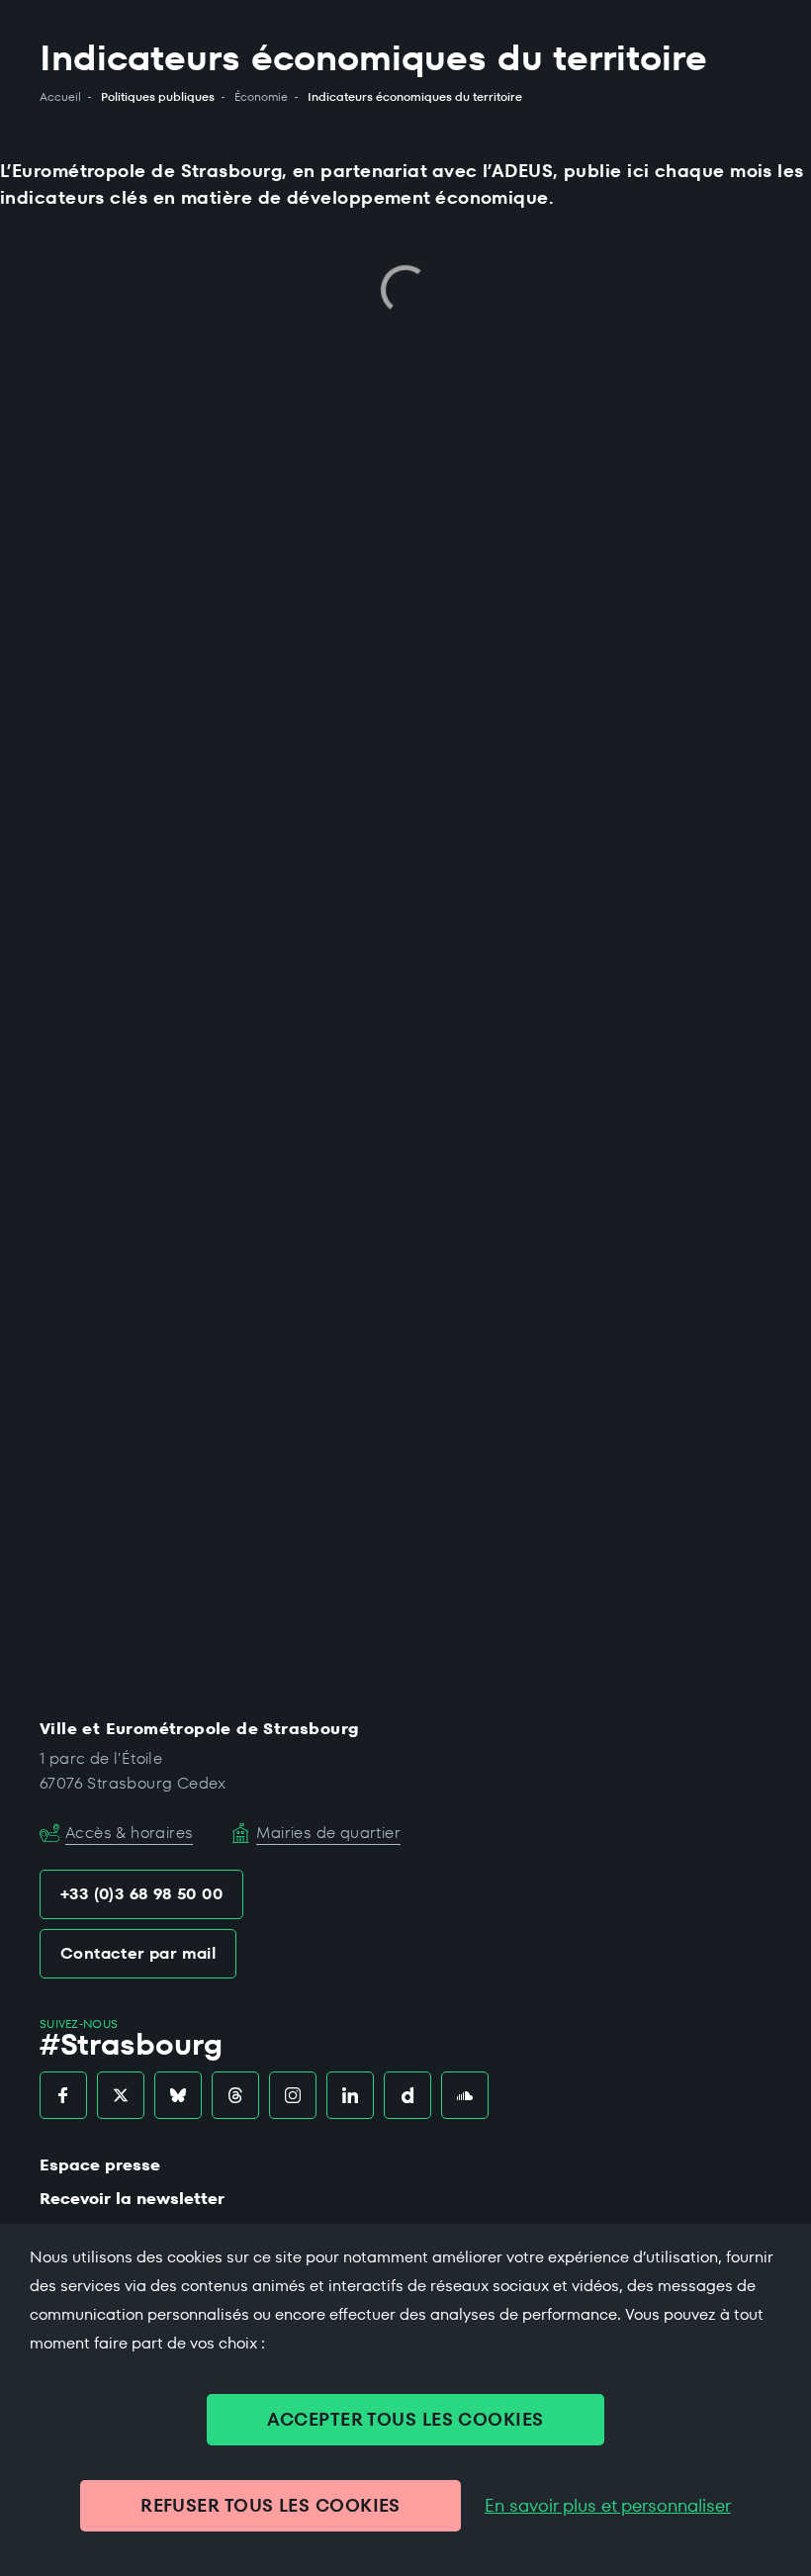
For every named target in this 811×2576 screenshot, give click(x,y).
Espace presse (100, 2165)
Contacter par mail (138, 1953)
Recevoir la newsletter (132, 2199)
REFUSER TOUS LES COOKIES (270, 2505)
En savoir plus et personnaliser (608, 2506)
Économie (261, 97)
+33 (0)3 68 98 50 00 (141, 1894)
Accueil (60, 97)
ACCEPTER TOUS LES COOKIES (405, 2419)
